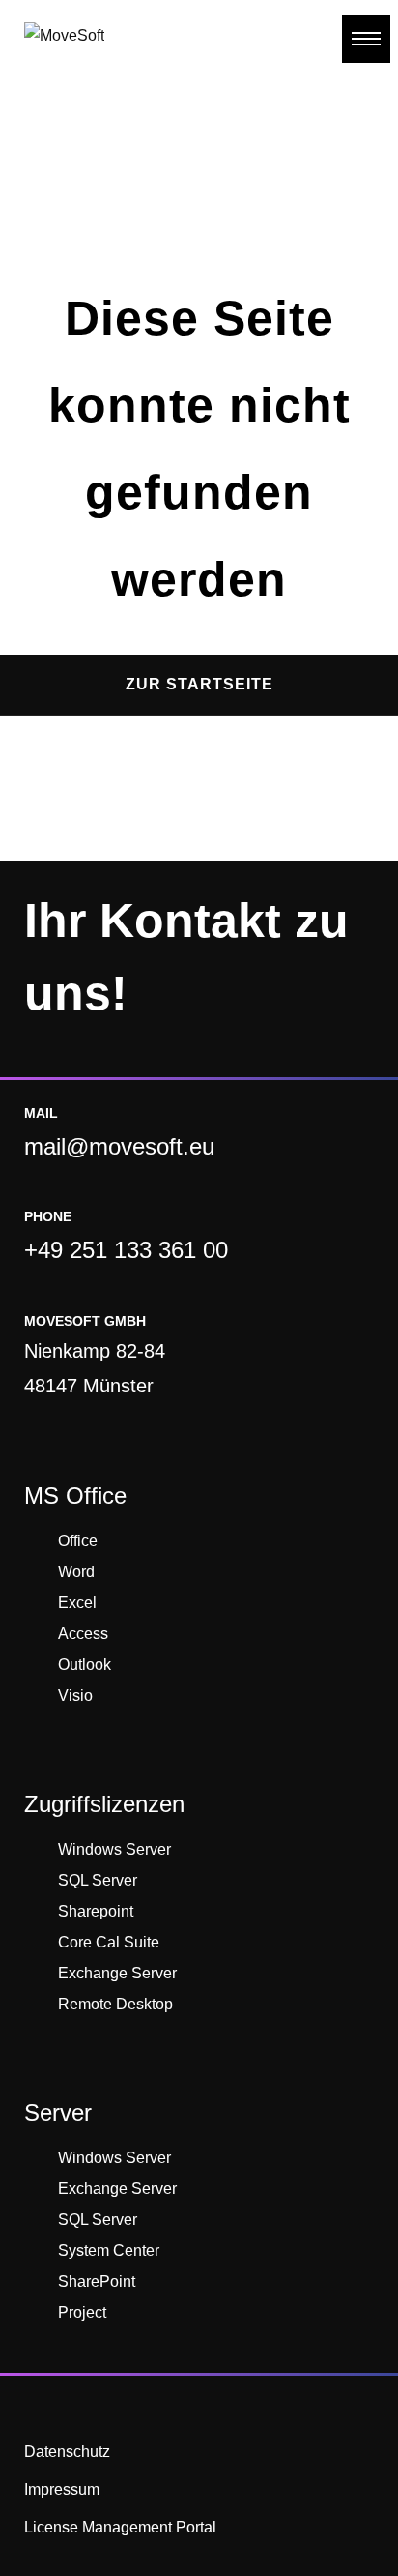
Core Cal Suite (109, 1942)
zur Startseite (199, 684)
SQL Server (98, 1880)
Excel (77, 1603)
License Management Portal (120, 2527)
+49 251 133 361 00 (126, 1250)
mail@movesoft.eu (119, 1146)
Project (82, 2313)
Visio (75, 1696)
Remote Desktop (115, 2004)
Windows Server (114, 1849)
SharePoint (97, 2282)
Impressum (62, 2489)
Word (76, 1572)
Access (83, 1634)
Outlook (85, 1665)
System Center (109, 2251)
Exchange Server (117, 1973)
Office (78, 1541)
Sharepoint (96, 1911)
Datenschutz (67, 2452)
